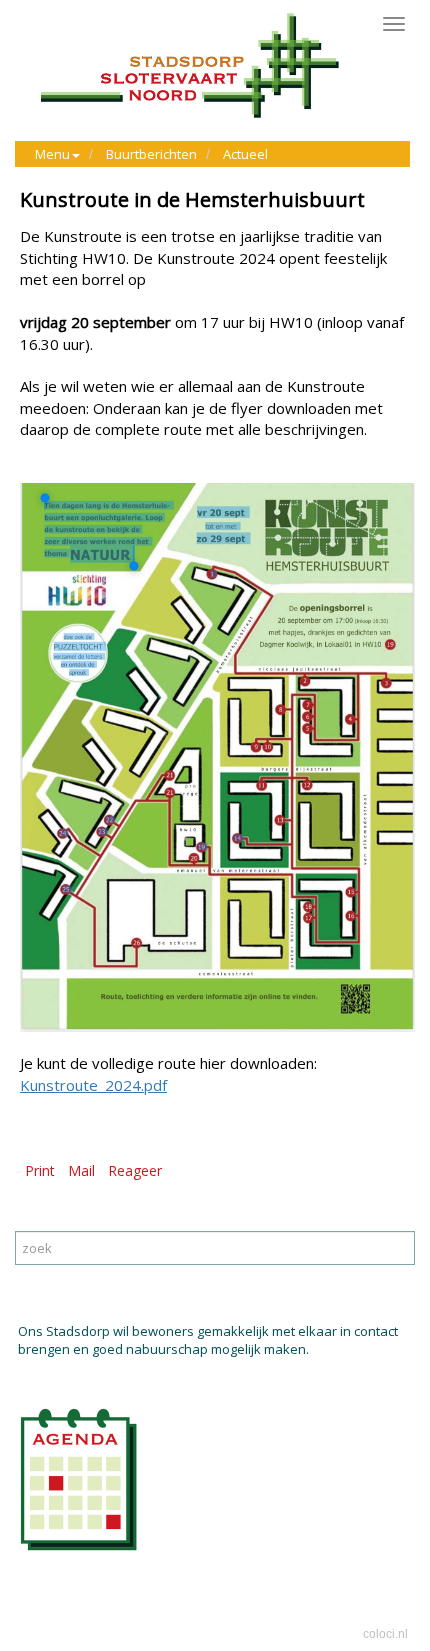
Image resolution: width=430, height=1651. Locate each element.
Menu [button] (52, 154)
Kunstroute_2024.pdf (93, 1085)
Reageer (135, 1170)
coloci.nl (385, 1634)
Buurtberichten (151, 154)
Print (40, 1170)
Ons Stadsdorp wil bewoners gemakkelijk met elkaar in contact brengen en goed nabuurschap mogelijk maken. (208, 1340)
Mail (81, 1170)
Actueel (245, 154)
